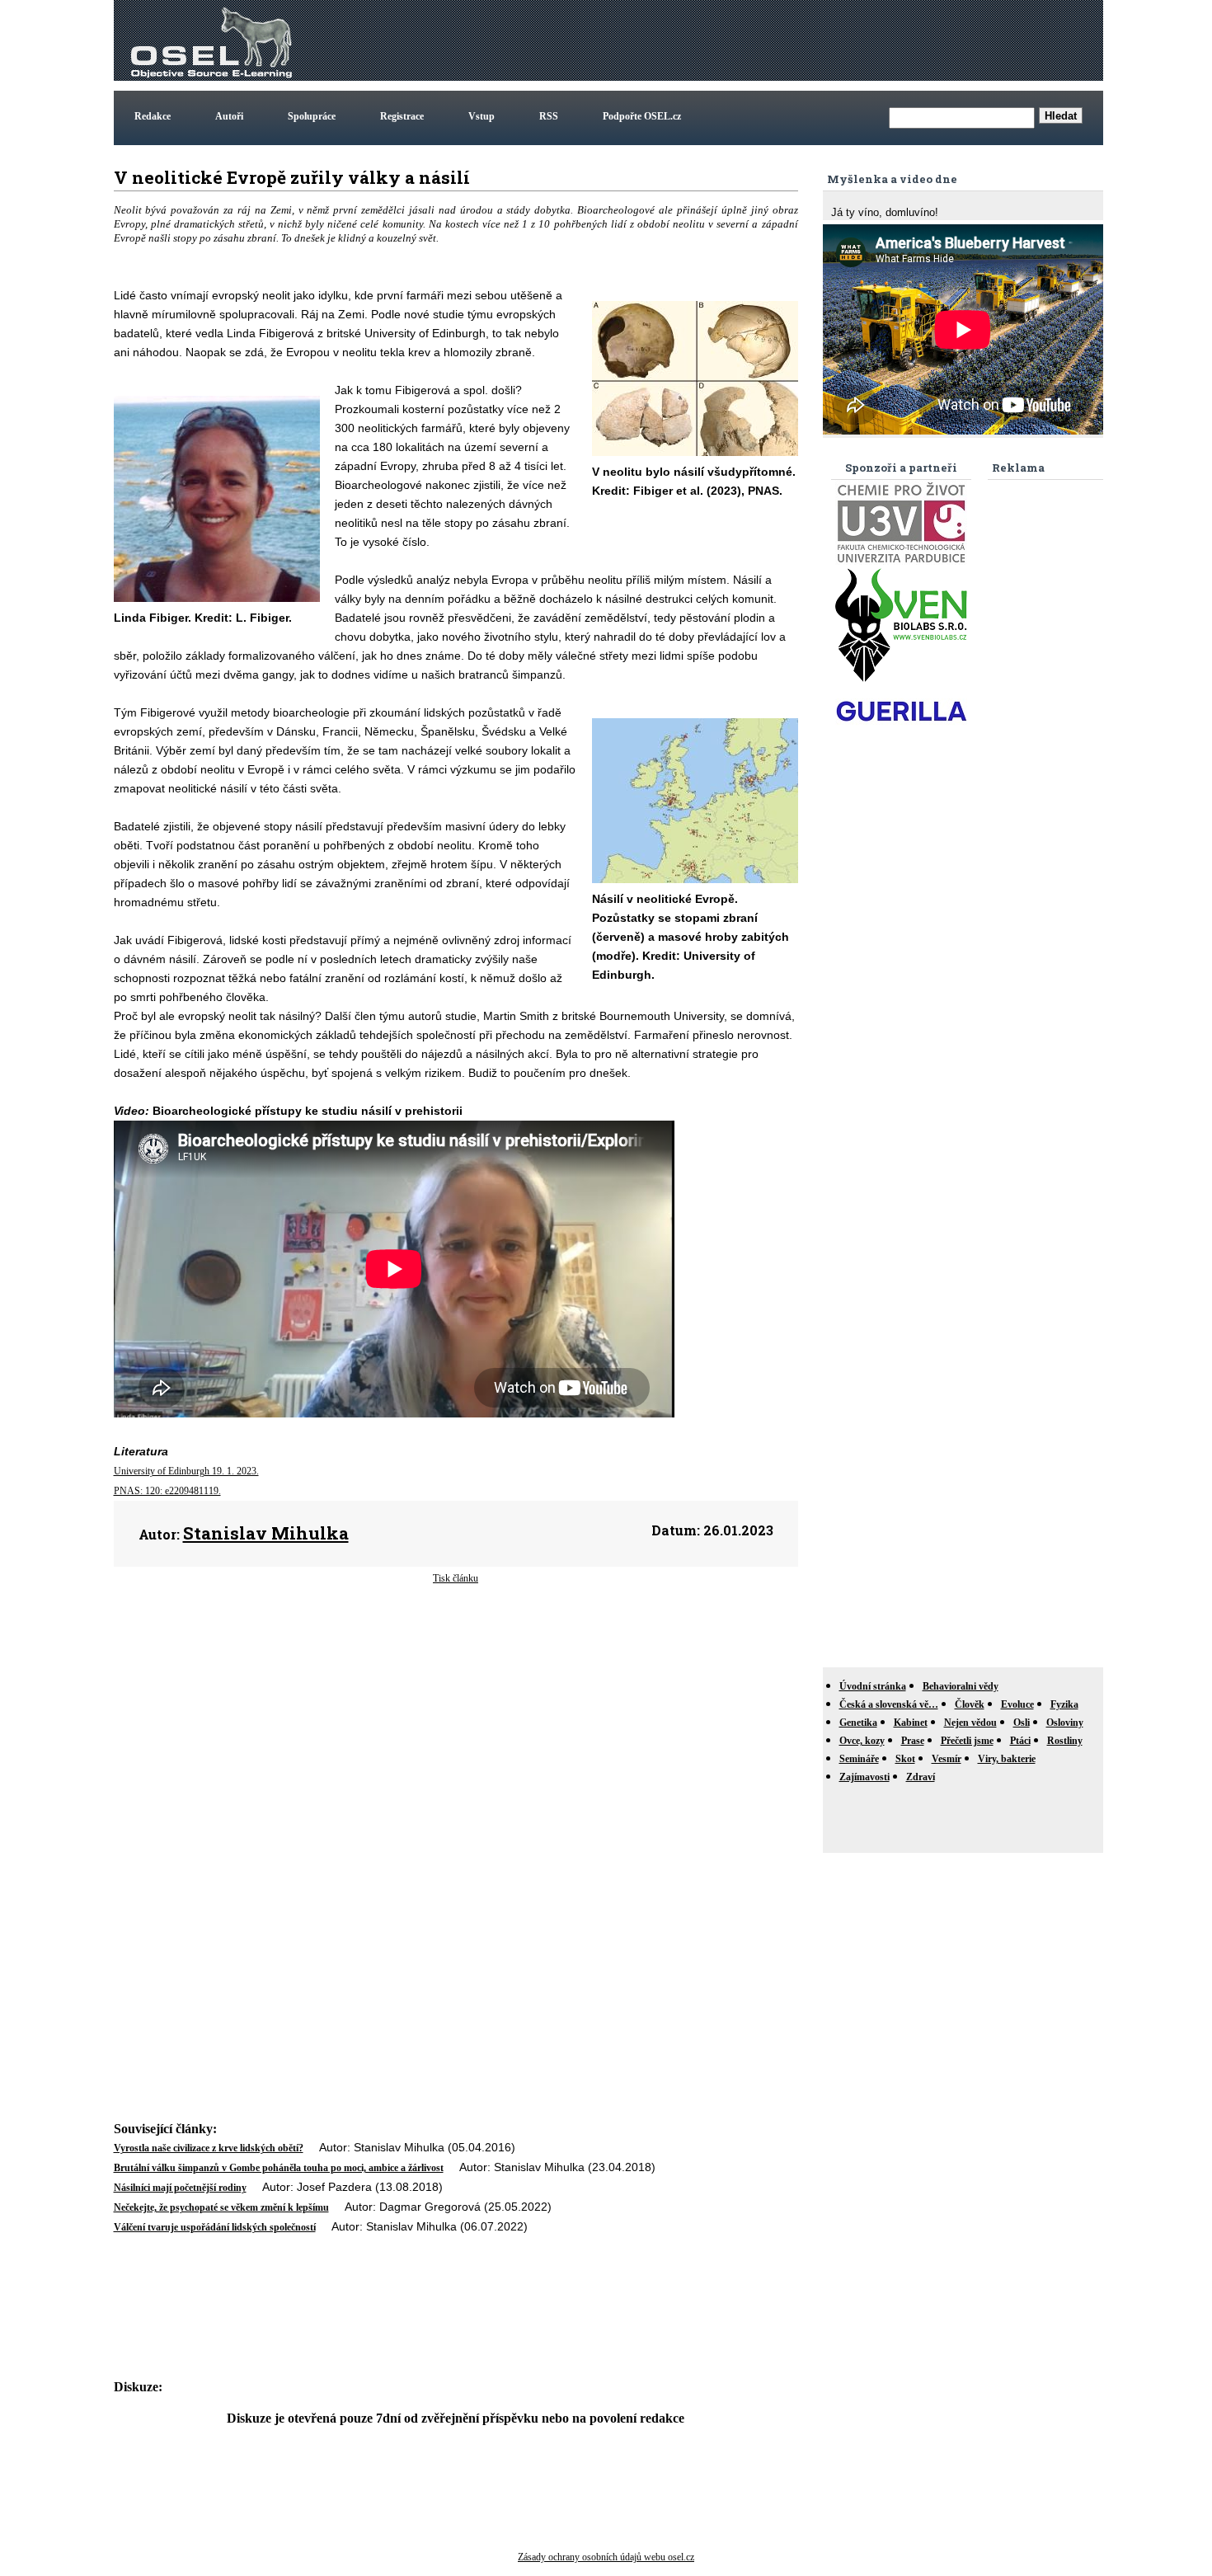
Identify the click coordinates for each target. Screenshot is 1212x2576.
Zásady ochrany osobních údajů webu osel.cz (606, 2557)
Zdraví (921, 1777)
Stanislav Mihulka (266, 1533)
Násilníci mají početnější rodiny (180, 2188)
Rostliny (1065, 1741)
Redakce (153, 116)
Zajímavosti (864, 1777)
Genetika (858, 1723)
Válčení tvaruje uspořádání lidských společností (215, 2227)
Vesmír (947, 1759)
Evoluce (1017, 1704)
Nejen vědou (970, 1723)
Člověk (970, 1704)
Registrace (402, 116)
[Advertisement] (800, 40)
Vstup (482, 116)
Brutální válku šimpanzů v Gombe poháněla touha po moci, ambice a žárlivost (279, 2168)
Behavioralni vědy (961, 1686)
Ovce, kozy (862, 1741)
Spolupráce (312, 116)
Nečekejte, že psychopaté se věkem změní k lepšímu (221, 2207)
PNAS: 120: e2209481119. (167, 1491)
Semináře (859, 1759)
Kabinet (911, 1723)
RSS (549, 116)
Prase (913, 1741)
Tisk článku (456, 1578)
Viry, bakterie (1007, 1759)
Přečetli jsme (967, 1741)
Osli (1022, 1723)
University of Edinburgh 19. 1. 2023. (186, 1471)
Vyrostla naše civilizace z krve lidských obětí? (209, 2148)
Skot (905, 1759)
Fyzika (1064, 1704)
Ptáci (1020, 1741)
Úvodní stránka (873, 1686)
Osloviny (1065, 1723)
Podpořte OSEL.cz (642, 116)
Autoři (229, 116)
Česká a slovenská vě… (889, 1704)
